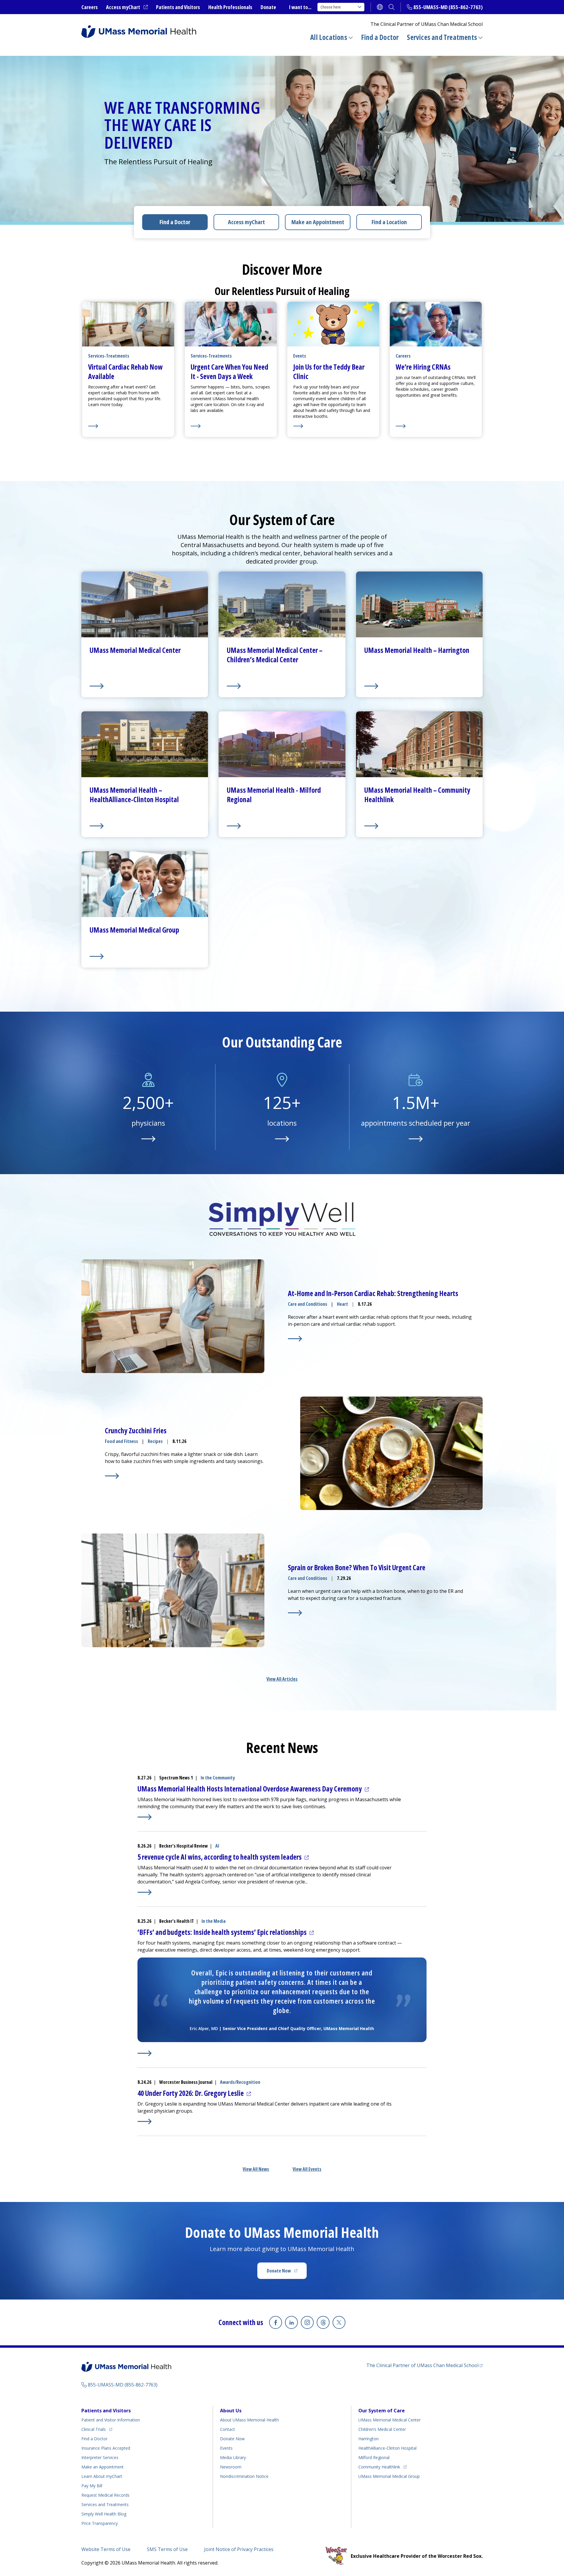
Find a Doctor (380, 37)
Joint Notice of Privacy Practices (239, 2549)
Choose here (331, 7)
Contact (228, 2429)
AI (217, 1846)
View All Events (307, 2169)
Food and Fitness (121, 1441)
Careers (90, 7)
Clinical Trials (97, 2429)
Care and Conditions (308, 1304)
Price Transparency (100, 2523)
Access (246, 222)
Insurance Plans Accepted (106, 2448)
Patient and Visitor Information (111, 2420)
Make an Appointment (318, 222)
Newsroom (231, 2467)
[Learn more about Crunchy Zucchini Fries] (112, 1476)
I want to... (300, 7)
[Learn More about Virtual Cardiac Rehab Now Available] (128, 426)
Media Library (233, 2457)
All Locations (329, 37)
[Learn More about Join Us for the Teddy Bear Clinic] (333, 426)
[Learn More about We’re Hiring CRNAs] (436, 426)
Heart (343, 1304)
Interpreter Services (100, 2457)
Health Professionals (230, 7)
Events (226, 2448)
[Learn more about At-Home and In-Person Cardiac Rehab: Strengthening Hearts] (295, 1339)
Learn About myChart (102, 2476)
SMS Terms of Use (167, 2549)
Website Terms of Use (106, 2549)
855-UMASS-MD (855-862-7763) (448, 7)
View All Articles (282, 1679)
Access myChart (127, 7)
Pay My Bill (92, 2486)
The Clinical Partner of (424, 2365)
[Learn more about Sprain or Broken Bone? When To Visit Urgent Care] (295, 1613)
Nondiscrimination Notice (244, 2476)
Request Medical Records (105, 2495)
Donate (268, 7)
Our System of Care (382, 2411)
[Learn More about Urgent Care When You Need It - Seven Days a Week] (231, 426)
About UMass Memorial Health (249, 2420)
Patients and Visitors (178, 7)
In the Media (214, 1921)
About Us (231, 2411)
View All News (256, 2169)
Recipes (155, 1441)
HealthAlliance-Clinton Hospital (387, 2448)
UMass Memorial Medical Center (390, 2420)
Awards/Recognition (240, 2082)
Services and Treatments (442, 37)
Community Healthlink (379, 2467)
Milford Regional (374, 2457)
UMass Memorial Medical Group (389, 2476)
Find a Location (389, 222)
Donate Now (287, 2272)
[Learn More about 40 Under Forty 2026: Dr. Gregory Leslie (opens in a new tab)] (145, 2121)
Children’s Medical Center (382, 2429)
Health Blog (104, 2514)
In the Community (218, 1778)
